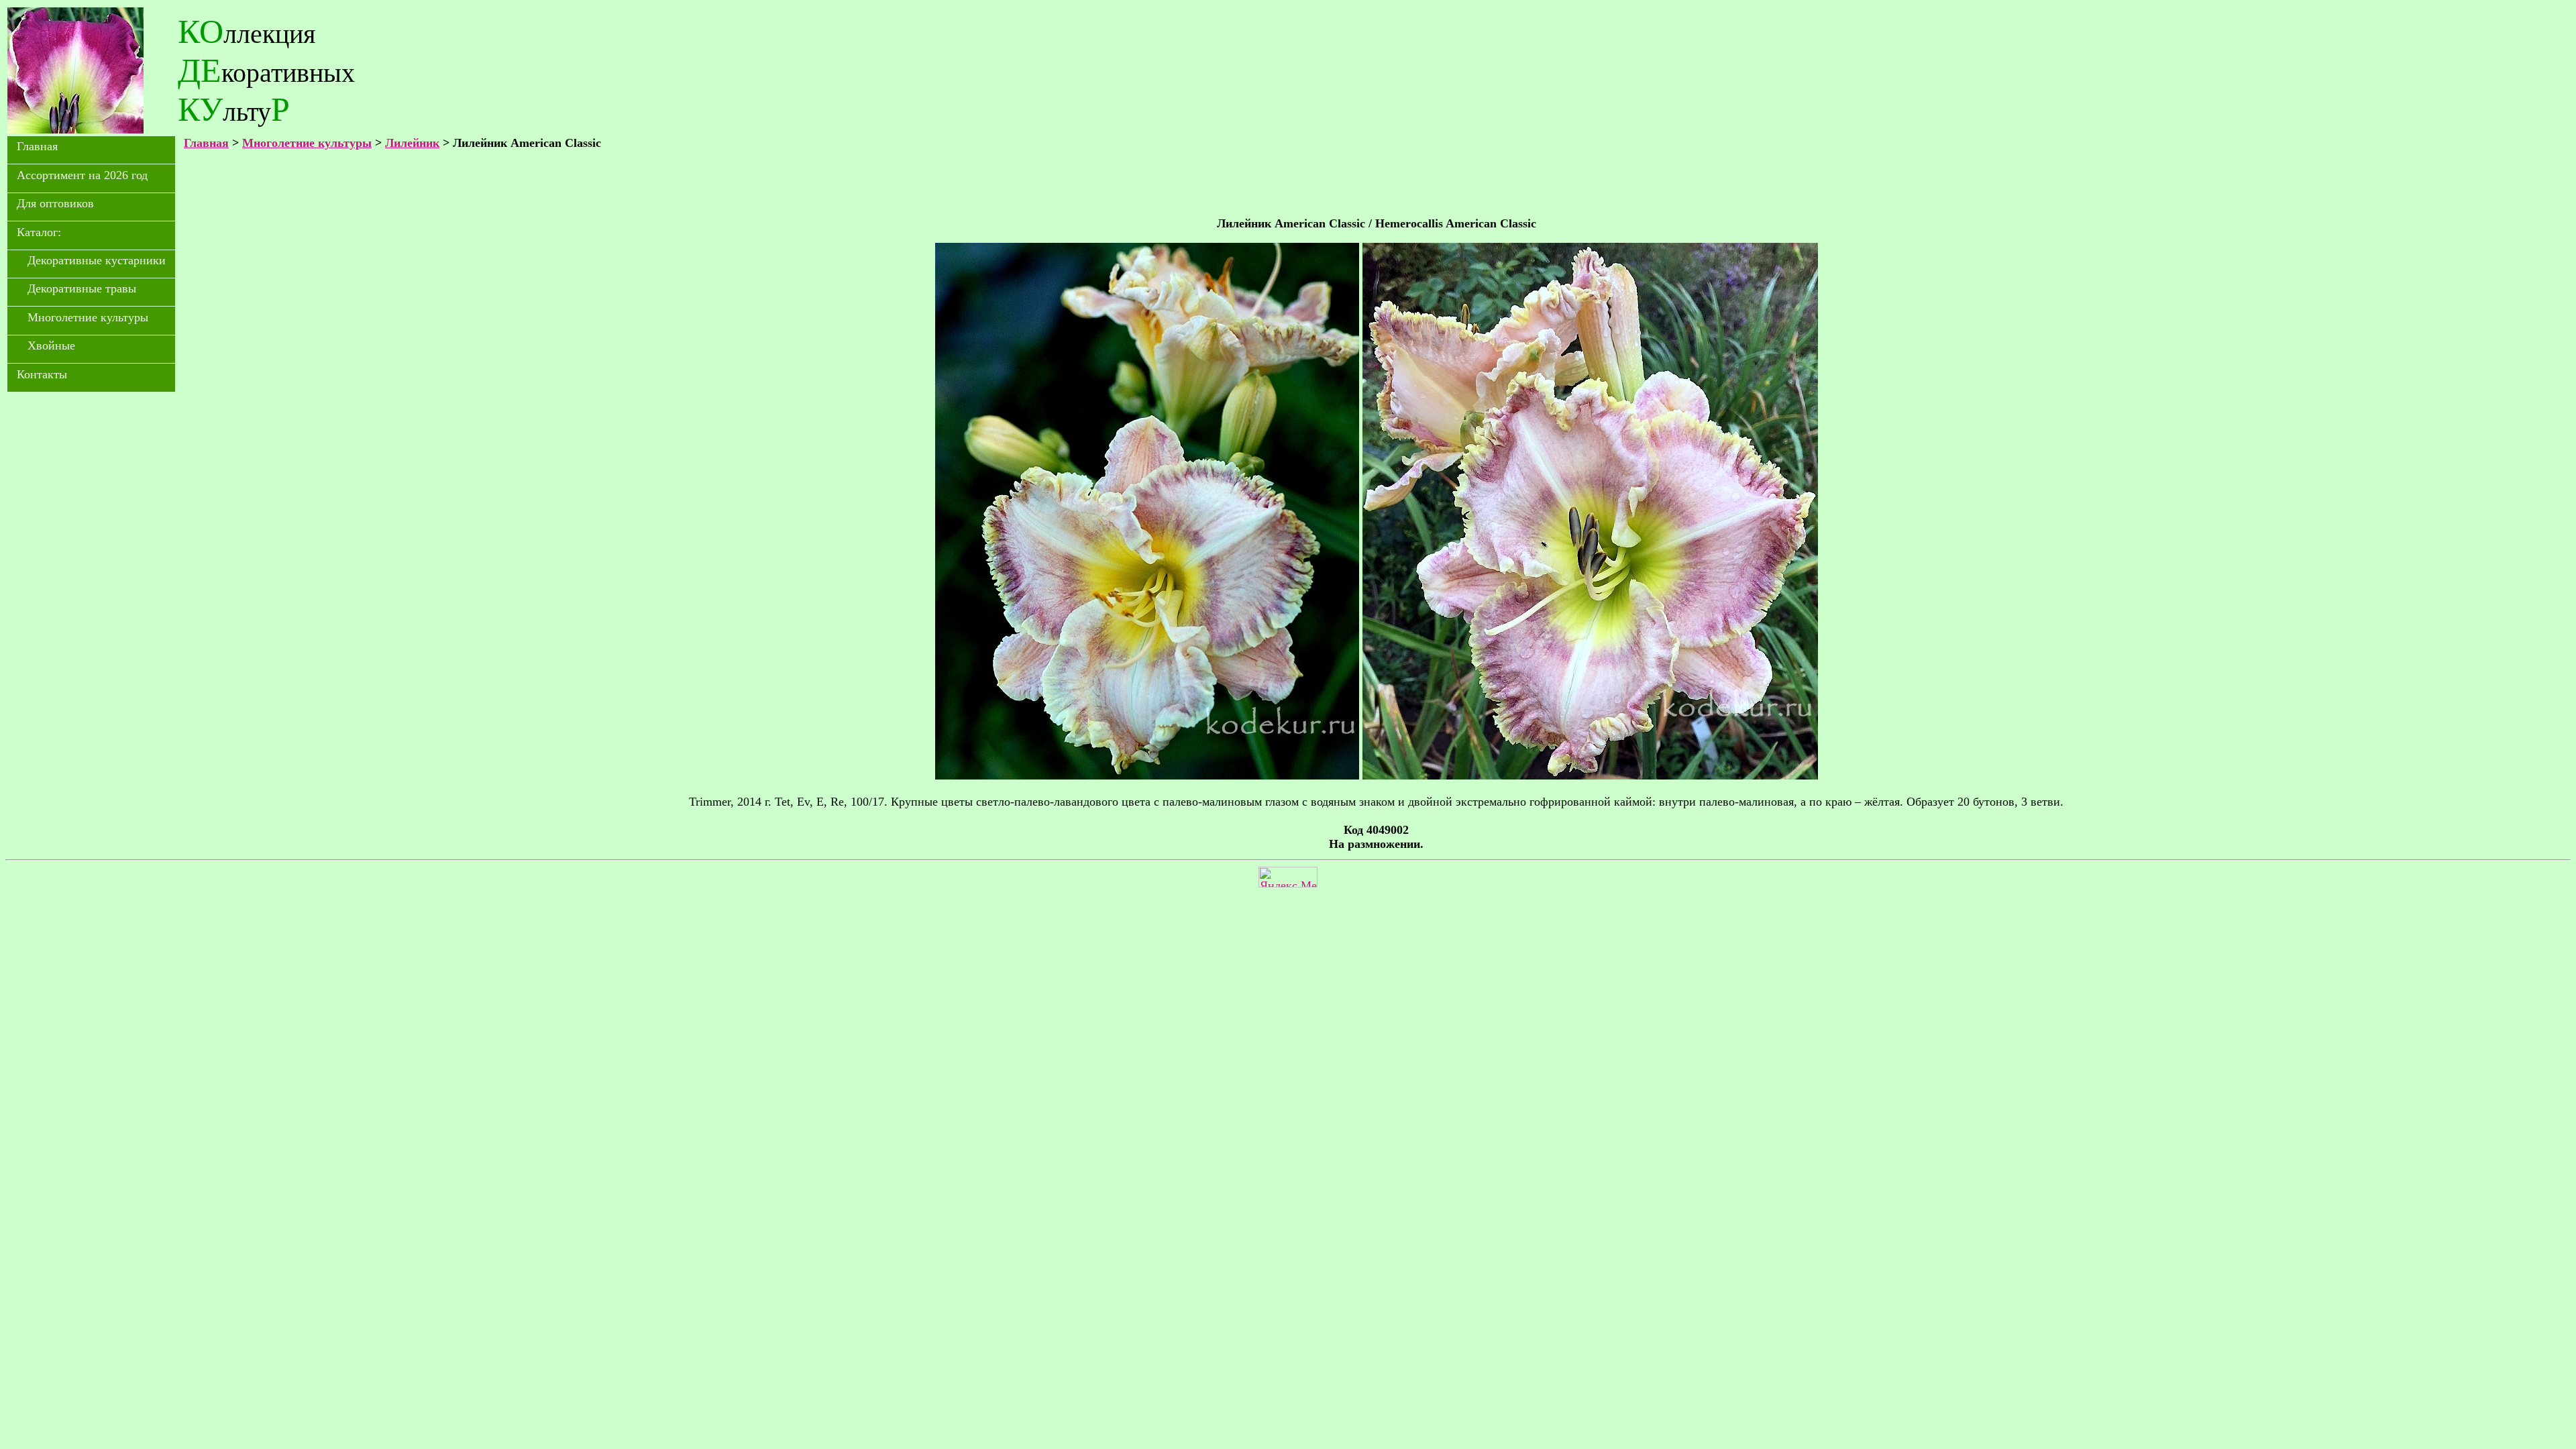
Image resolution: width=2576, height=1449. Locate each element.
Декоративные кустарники (97, 260)
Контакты (42, 374)
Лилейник (412, 143)
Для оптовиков (55, 203)
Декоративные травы (82, 288)
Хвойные (51, 345)
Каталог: (39, 232)
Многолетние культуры (88, 317)
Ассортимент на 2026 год (82, 175)
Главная (37, 146)
